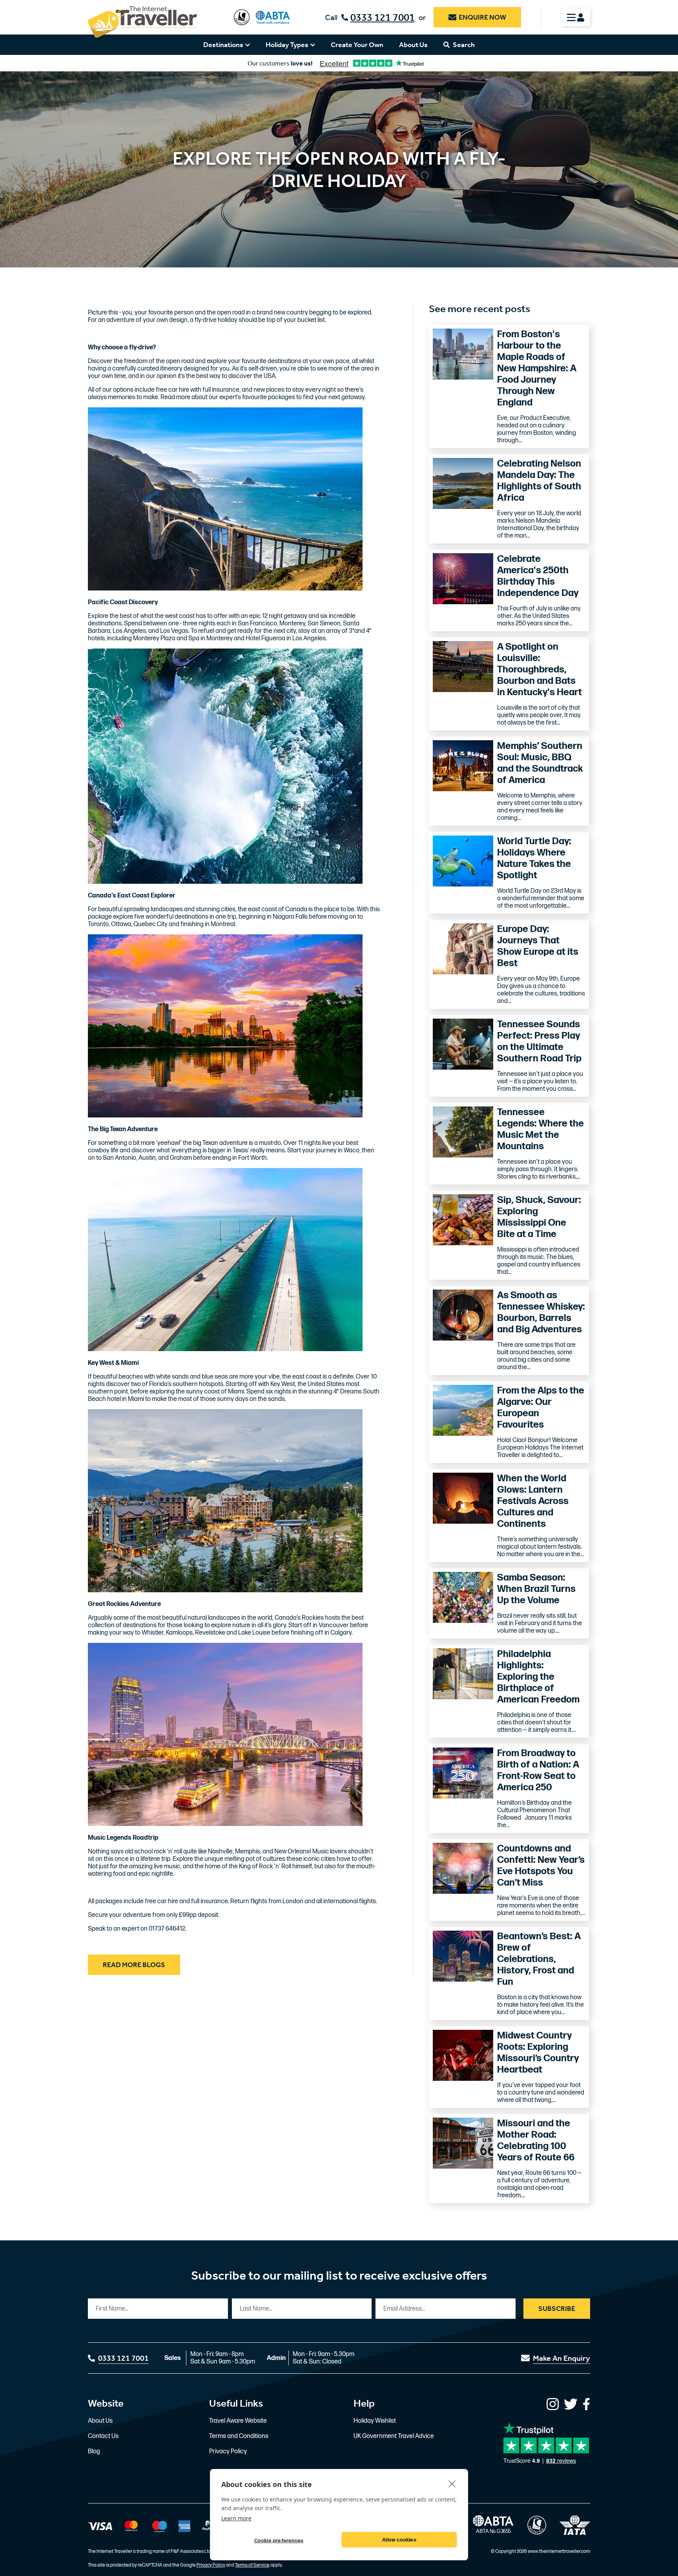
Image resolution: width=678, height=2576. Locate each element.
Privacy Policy (228, 2452)
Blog (94, 2452)
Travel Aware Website (238, 2421)
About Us (413, 45)
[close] (452, 2483)
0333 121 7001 (383, 17)
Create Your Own (357, 45)
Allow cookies (399, 2540)
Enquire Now (482, 17)
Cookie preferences (279, 2541)
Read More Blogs (134, 1965)
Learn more (236, 2518)
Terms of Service (252, 2565)
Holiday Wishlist (375, 2421)
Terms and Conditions (239, 2436)
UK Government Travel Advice (394, 2436)
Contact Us (103, 2436)
